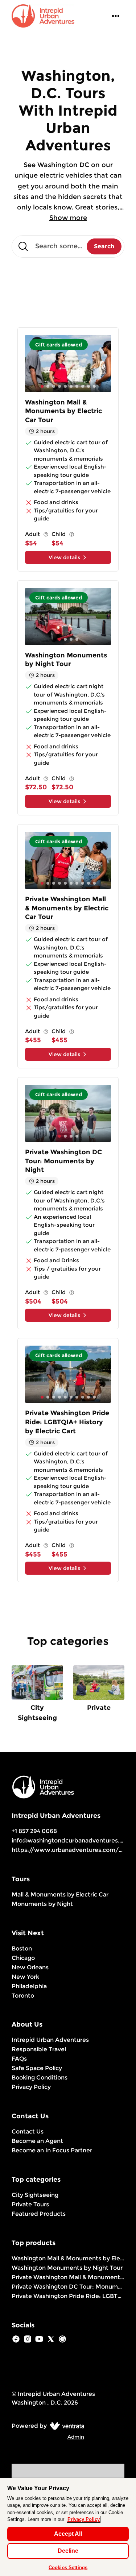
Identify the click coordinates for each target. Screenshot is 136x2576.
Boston (22, 1948)
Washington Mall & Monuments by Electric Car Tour (68, 2258)
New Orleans (30, 1967)
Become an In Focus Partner (52, 2150)
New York (25, 1977)
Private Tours (30, 2204)
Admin (76, 2437)
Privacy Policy (31, 2087)
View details (64, 557)
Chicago (23, 1958)
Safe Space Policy (37, 2068)
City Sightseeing (35, 2195)
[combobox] (68, 246)
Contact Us (28, 2132)
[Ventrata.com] (65, 2426)
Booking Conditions (40, 2078)
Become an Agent (37, 2141)
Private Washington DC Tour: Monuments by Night (68, 2287)
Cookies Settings (68, 2567)
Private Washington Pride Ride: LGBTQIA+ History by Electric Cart (68, 2296)
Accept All (68, 2534)
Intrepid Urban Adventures (50, 2040)
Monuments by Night (42, 1904)
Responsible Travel (39, 2049)
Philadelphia (29, 1986)
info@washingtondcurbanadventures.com (72, 1840)
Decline (68, 2551)
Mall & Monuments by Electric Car (60, 1894)
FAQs (19, 2059)
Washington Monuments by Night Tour (67, 2268)
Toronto (23, 1996)
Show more (68, 218)
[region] (68, 2527)
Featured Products (39, 2214)
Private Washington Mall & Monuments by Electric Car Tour (68, 2277)
